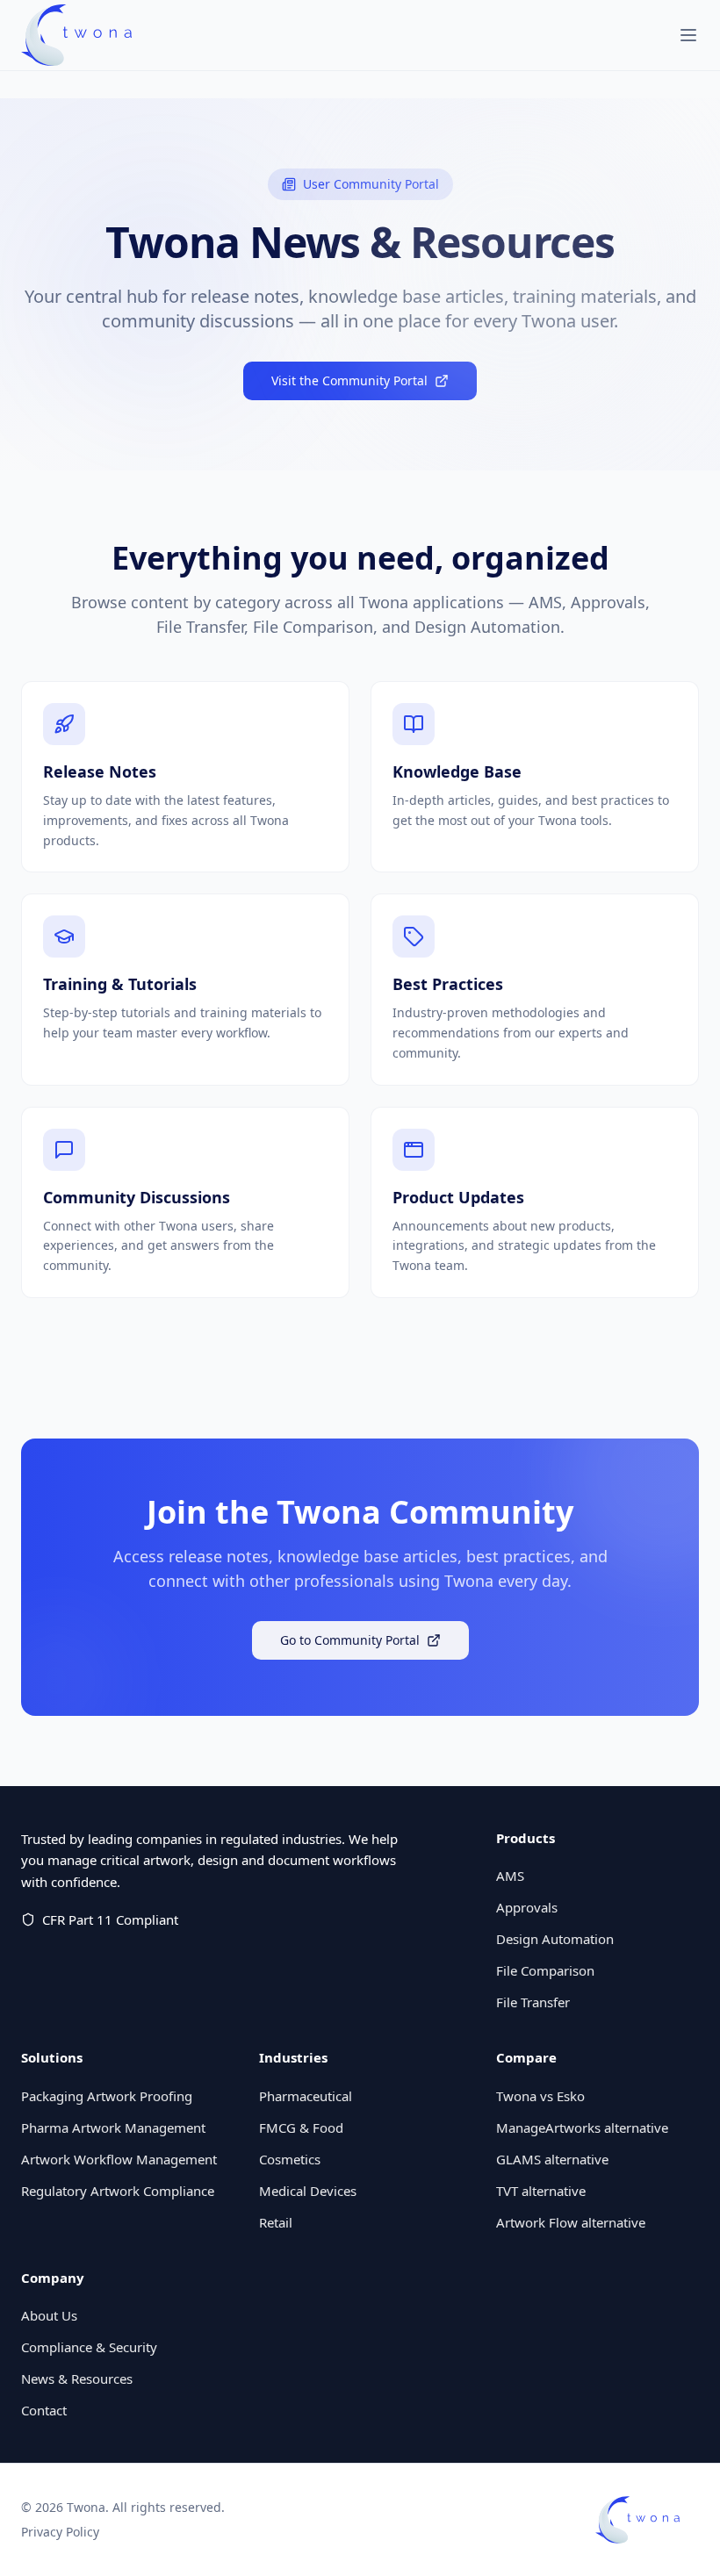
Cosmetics (290, 2159)
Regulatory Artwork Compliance (118, 2191)
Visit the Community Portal (349, 380)
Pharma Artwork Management (113, 2128)
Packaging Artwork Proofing (107, 2096)
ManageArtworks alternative (582, 2128)
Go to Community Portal (350, 1640)
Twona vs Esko (540, 2096)
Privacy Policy (60, 2532)
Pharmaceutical (306, 2096)
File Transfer (533, 2002)
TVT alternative (541, 2191)
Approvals (527, 1907)
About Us (49, 2315)
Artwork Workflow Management (119, 2159)
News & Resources (77, 2379)
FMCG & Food (301, 2128)
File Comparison (545, 1970)
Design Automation (555, 1939)
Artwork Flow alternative (571, 2222)
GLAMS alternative (552, 2159)
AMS (510, 1876)
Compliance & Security (89, 2347)
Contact (44, 2410)
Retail (276, 2222)
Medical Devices (308, 2191)
